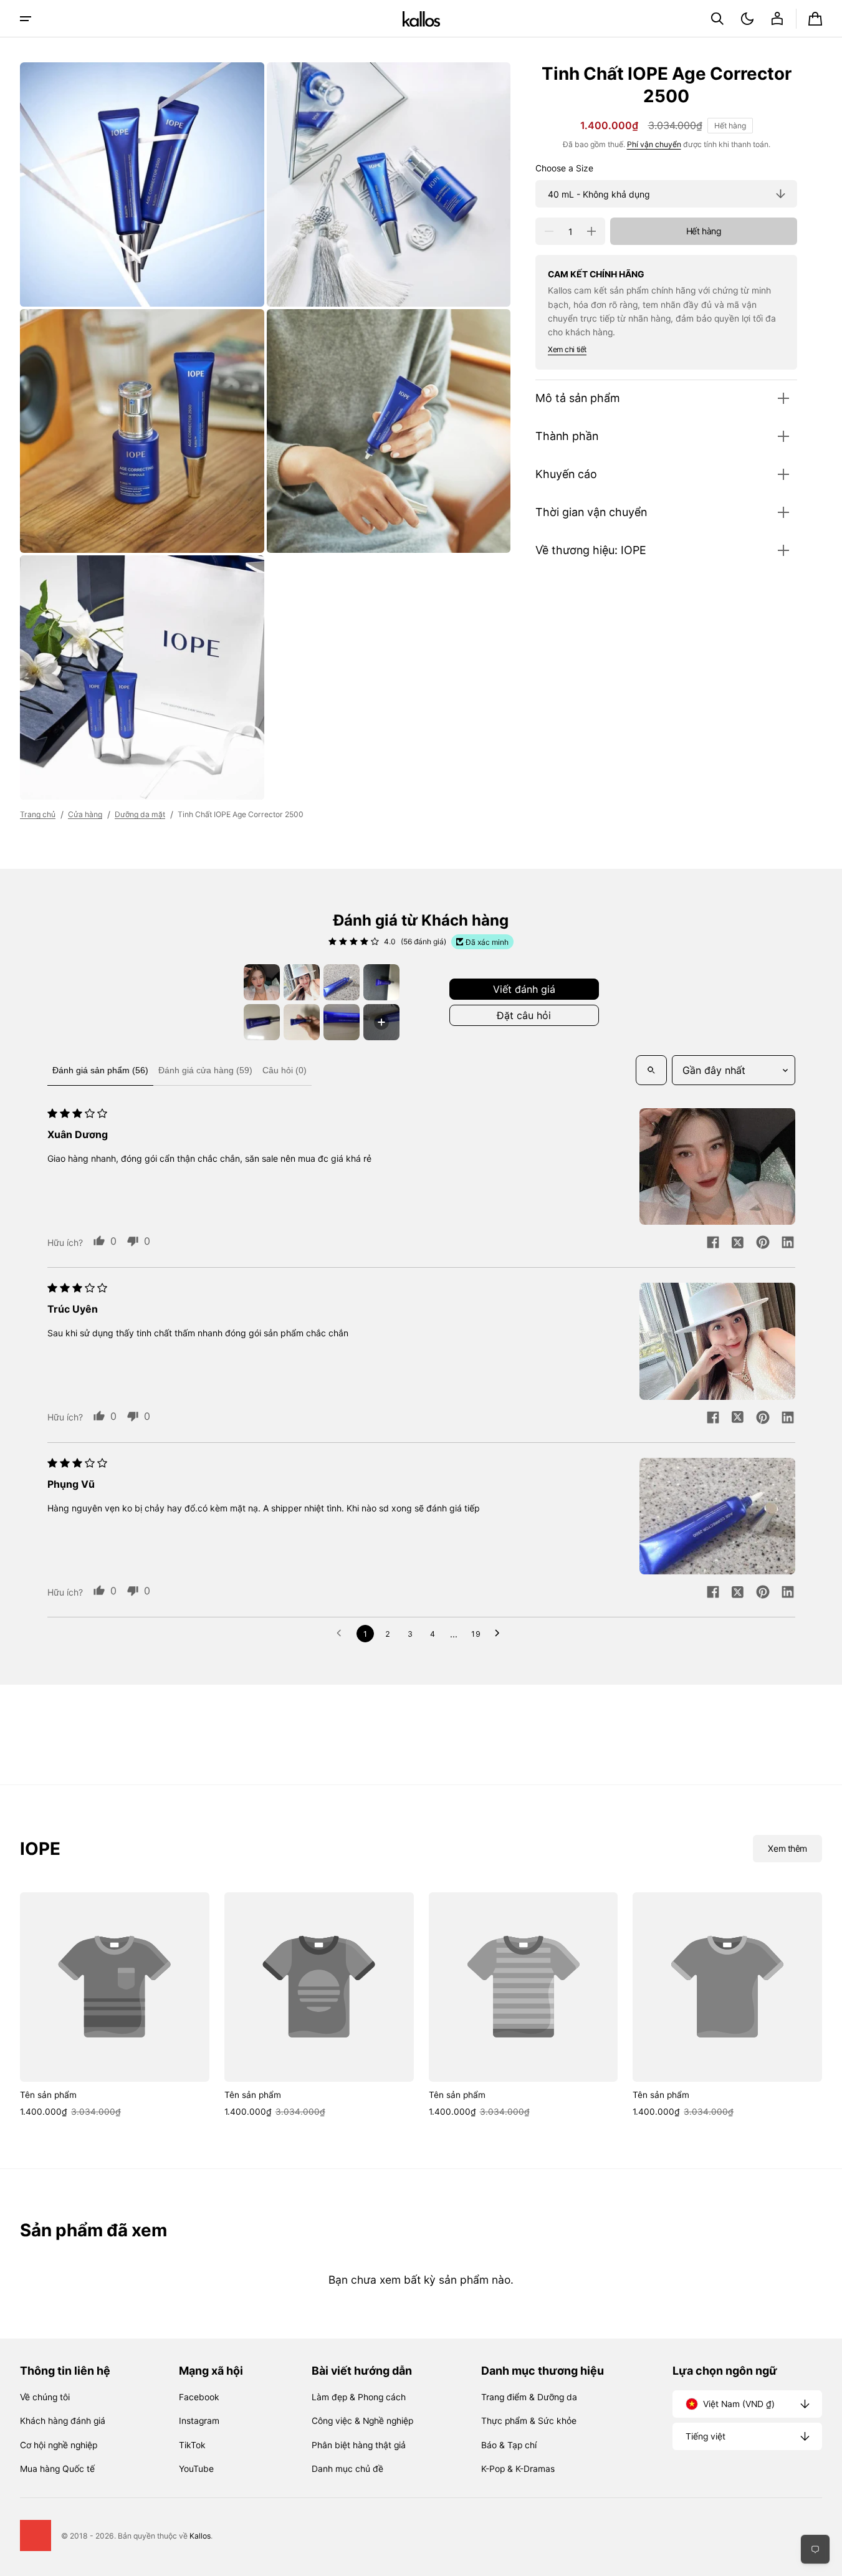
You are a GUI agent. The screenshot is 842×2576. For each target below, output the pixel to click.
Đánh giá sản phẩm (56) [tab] (100, 1070)
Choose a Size (564, 168)
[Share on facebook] (713, 1243)
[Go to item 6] (302, 1022)
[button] (717, 19)
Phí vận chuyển (654, 144)
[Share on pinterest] (763, 1243)
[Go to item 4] (381, 982)
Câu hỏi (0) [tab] (285, 1070)
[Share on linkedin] (788, 1243)
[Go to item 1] (262, 982)
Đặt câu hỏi (524, 1015)
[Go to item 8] (381, 1022)
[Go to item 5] (262, 1022)
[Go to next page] (500, 1634)
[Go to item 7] (342, 1022)
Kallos (200, 2536)
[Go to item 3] (342, 982)
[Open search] (651, 1070)
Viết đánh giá (524, 989)
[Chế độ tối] (747, 19)
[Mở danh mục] (26, 19)
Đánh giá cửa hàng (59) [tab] (205, 1070)
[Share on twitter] (738, 1243)
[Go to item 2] (302, 982)
